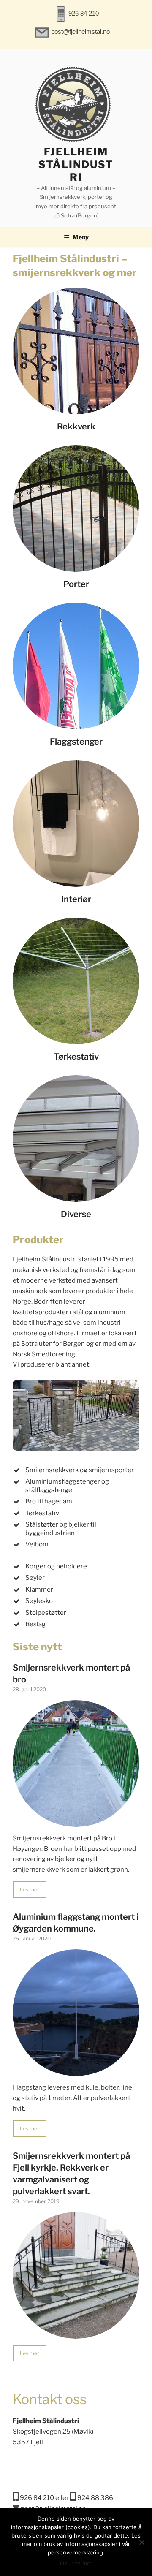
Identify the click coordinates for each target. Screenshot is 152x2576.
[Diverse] (76, 1196)
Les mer (30, 1890)
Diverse (76, 1214)
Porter (76, 584)
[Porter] (76, 566)
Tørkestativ (76, 1057)
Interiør (76, 899)
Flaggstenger (76, 742)
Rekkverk (76, 427)
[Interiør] (76, 881)
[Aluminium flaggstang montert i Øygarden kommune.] (76, 2071)
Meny (81, 237)
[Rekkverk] (76, 409)
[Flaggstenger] (76, 724)
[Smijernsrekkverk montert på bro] (76, 1821)
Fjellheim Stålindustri (76, 164)
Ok (64, 2563)
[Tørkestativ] (76, 1039)
